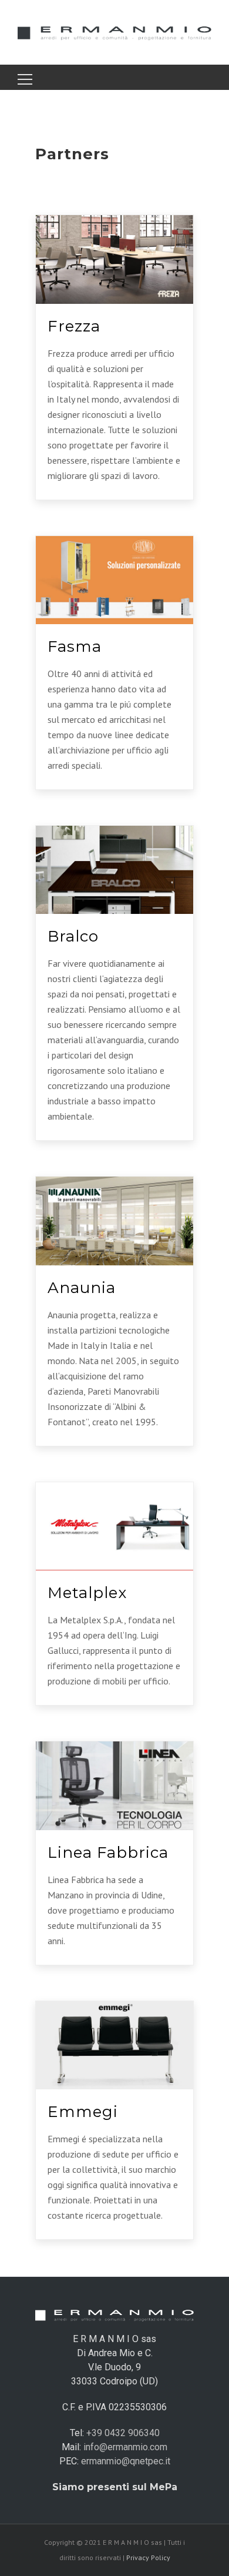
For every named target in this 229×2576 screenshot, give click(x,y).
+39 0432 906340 (123, 2433)
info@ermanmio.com (125, 2447)
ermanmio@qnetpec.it (126, 2461)
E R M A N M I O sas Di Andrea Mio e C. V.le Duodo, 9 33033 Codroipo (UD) (114, 2360)
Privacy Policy (148, 2557)
